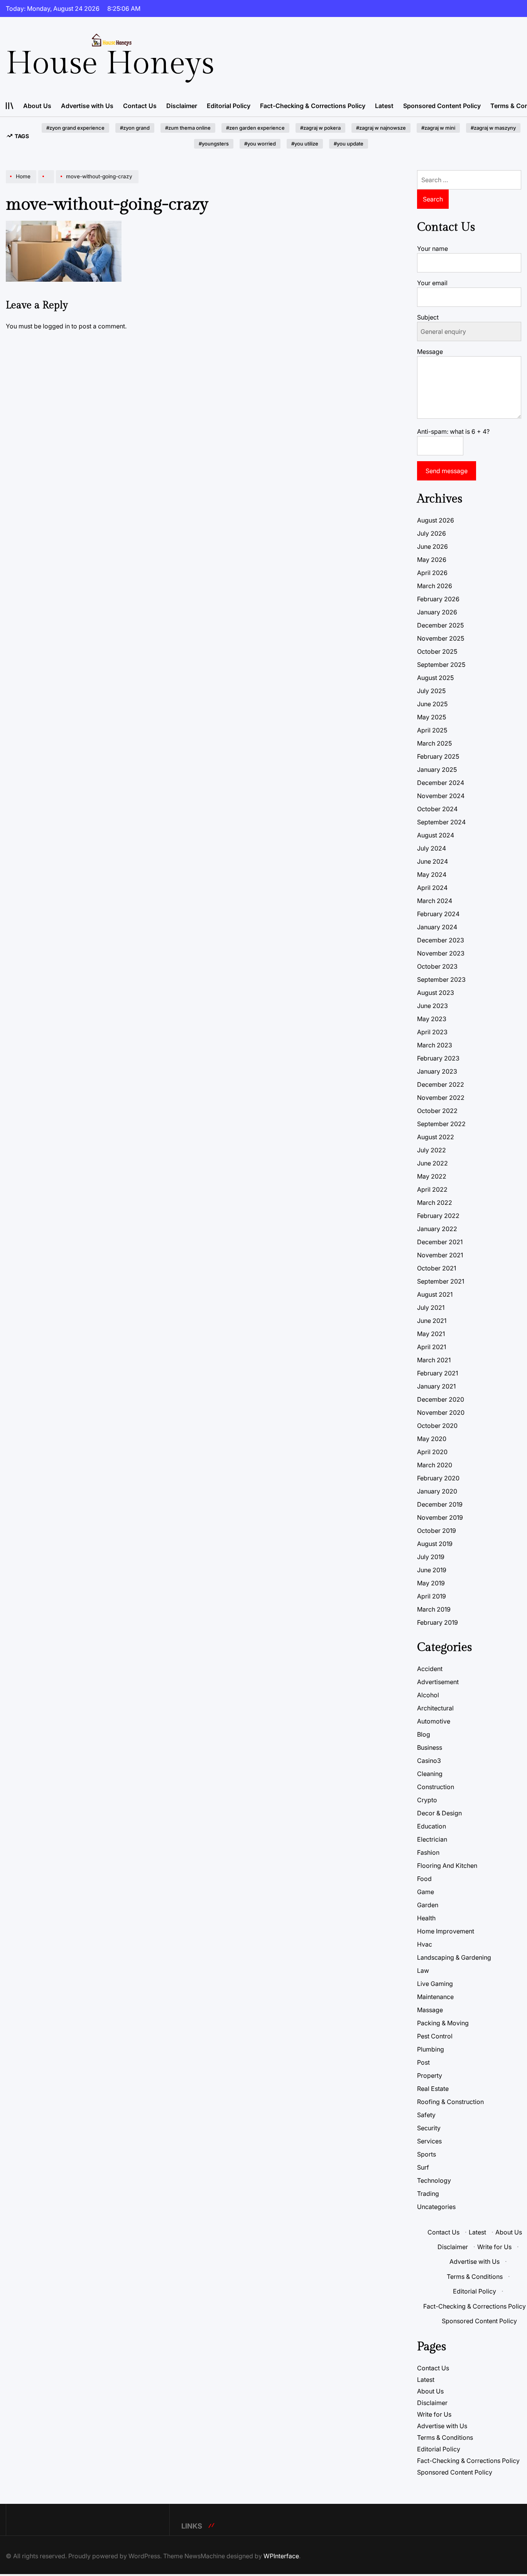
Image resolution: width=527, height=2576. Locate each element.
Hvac (425, 1944)
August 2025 (435, 678)
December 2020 (441, 1399)
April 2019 (432, 1596)
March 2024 (435, 901)
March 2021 (434, 1360)
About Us (37, 106)
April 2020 (432, 1452)
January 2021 (436, 1386)
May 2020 (432, 1439)
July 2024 (432, 848)
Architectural (435, 1708)
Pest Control (435, 2036)
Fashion (428, 1852)
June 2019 (432, 1570)
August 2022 (436, 1137)
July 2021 (431, 1307)
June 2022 (432, 1163)
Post (423, 2062)
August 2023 (436, 993)
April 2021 (432, 1347)
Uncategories (436, 2207)
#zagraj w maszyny (493, 128)
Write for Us (494, 2247)
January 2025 (437, 770)
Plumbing (431, 2049)
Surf (423, 2167)
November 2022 (441, 1098)
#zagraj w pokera (320, 128)
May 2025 (432, 717)
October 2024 (437, 809)
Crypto (427, 1800)
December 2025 (440, 625)
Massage (430, 2010)
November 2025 (441, 638)
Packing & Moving (443, 2023)
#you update (349, 144)
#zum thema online (188, 128)
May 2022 (432, 1176)
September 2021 (441, 1281)
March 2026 (435, 586)
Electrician (432, 1839)
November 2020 (441, 1412)
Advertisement (438, 1682)
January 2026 (437, 612)
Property (430, 2075)
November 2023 (441, 953)
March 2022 (435, 1203)
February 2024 (438, 914)
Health (426, 1918)
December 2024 (441, 783)
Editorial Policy (229, 106)
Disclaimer (182, 106)
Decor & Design (439, 1813)
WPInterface (281, 2556)
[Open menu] (10, 106)
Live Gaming (435, 1984)
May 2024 (432, 874)
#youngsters (214, 144)
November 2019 (440, 1517)
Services (429, 2141)
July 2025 (431, 691)
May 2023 (432, 1019)
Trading (428, 2194)
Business (430, 1747)
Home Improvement (446, 1931)
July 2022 (432, 1150)
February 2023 (438, 1058)
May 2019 (431, 1583)
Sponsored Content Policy (442, 106)
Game (426, 1892)
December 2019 (440, 1504)
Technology (434, 2180)
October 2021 (437, 1268)
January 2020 (437, 1491)
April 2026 (432, 573)
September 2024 (441, 822)
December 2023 (441, 940)
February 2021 (437, 1373)
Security (429, 2128)
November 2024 (441, 796)
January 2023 (437, 1071)
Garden (428, 1905)
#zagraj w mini (438, 128)
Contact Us (140, 106)
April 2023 (432, 1032)
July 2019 (431, 1557)
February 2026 (438, 599)
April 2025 (432, 730)
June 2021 (432, 1321)
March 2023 (435, 1045)
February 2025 (438, 756)
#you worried (260, 144)
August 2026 (436, 520)
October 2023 (437, 966)
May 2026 (432, 560)
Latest (384, 106)
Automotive (434, 1721)
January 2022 (437, 1229)
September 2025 (441, 665)
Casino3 (429, 1761)
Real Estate (433, 2089)
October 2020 (437, 1426)
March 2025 (434, 743)
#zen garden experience (255, 128)
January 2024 (437, 927)
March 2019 (434, 1609)
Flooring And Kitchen (447, 1866)
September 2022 (441, 1124)
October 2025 (437, 651)
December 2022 (441, 1084)
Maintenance (435, 1997)
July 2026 (432, 533)
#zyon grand (135, 128)
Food (424, 1879)
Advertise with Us (87, 106)
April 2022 (432, 1189)
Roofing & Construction (450, 2102)
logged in (56, 326)
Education (432, 1826)
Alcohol (428, 1695)
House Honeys (110, 64)
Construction (436, 1787)
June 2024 (432, 861)
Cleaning (430, 1774)
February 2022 (438, 1216)
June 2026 (432, 546)
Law (423, 1970)
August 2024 (436, 835)
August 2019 (435, 1544)
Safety (426, 2115)
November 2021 (440, 1255)
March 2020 (435, 1465)
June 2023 (432, 1006)
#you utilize (305, 144)
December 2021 (440, 1242)
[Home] (22, 183)
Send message (447, 471)
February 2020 (438, 1478)
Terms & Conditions (475, 2277)
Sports (426, 2154)
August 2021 (435, 1294)
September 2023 (441, 979)
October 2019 (437, 1531)
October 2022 (437, 1111)
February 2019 (437, 1622)
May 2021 (431, 1334)
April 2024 (432, 888)
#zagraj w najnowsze (381, 128)
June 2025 (432, 704)
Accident (430, 1669)
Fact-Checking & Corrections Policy (313, 106)
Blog (424, 1734)
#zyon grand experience (75, 128)
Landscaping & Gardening (454, 1957)
